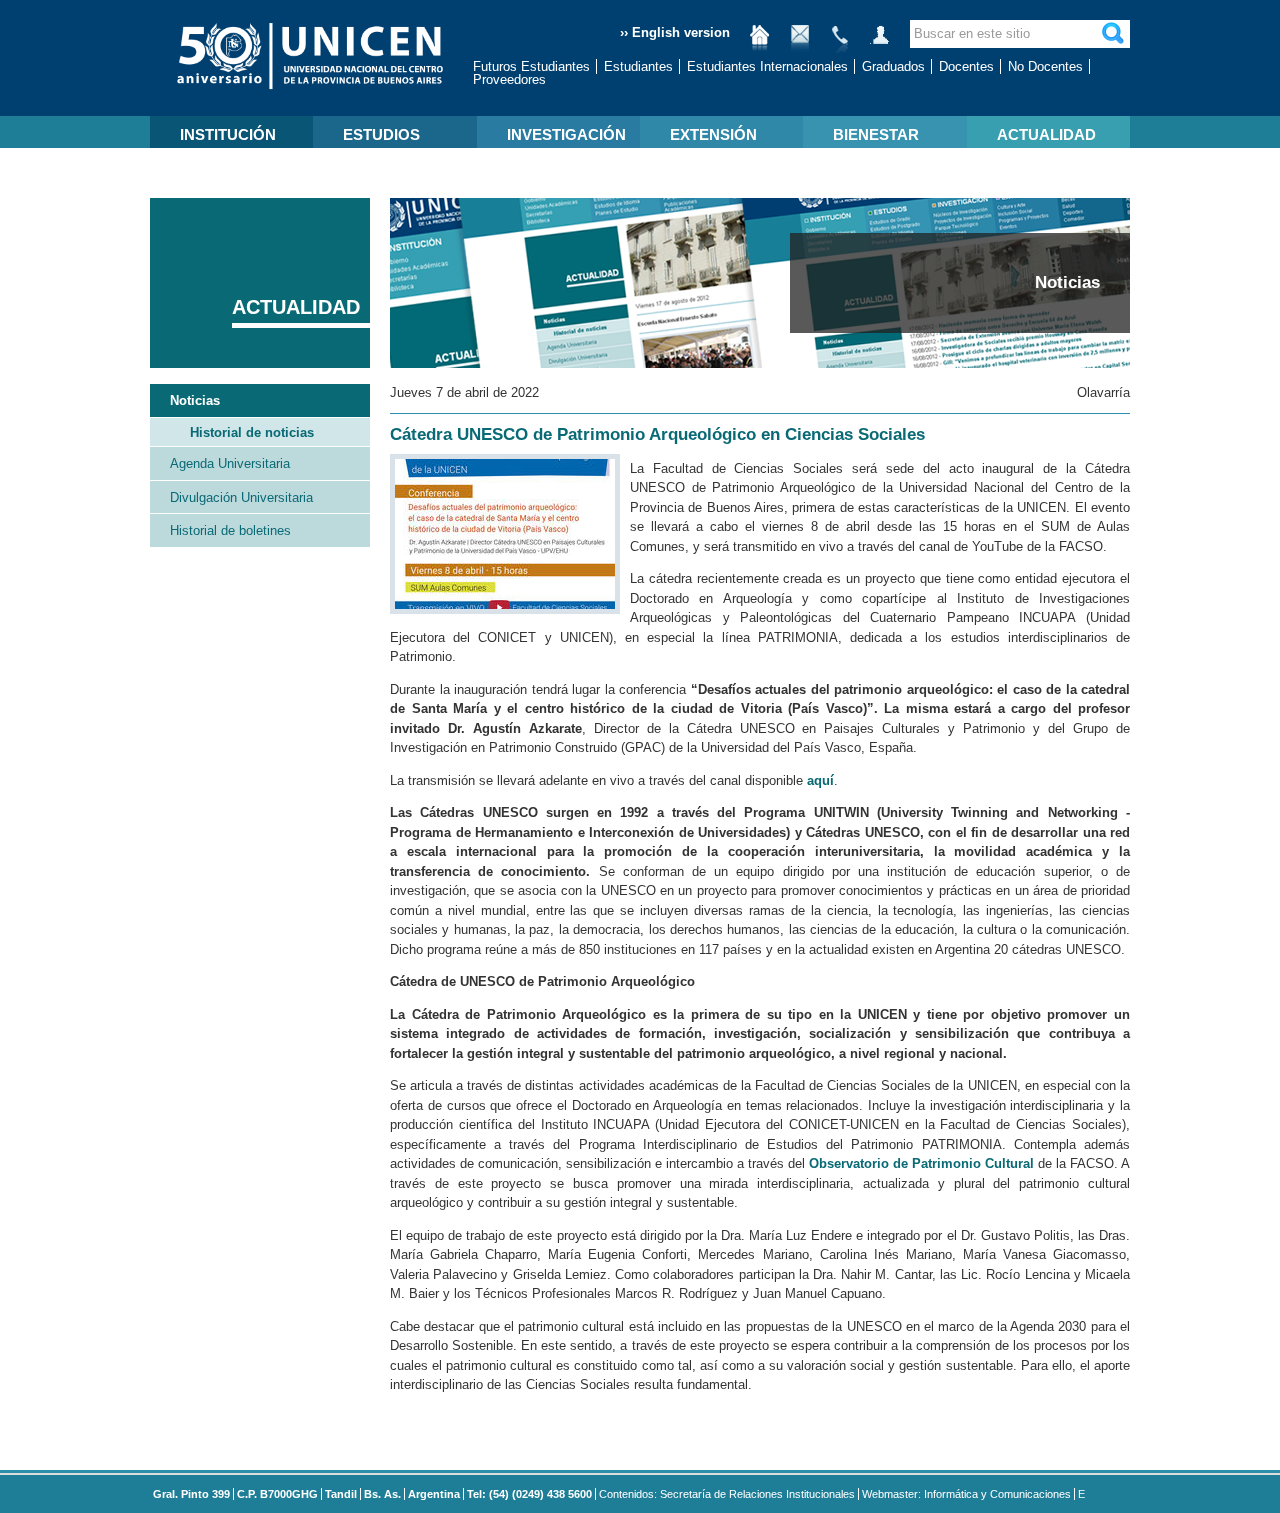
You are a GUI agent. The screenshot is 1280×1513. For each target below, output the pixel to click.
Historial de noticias (252, 432)
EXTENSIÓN (713, 134)
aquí (820, 780)
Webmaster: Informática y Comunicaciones (966, 1494)
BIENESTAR (876, 134)
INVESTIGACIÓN (566, 134)
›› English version (675, 32)
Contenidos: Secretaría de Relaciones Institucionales (727, 1494)
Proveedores (509, 79)
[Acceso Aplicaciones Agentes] (880, 42)
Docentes (966, 66)
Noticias (195, 400)
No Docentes (1045, 66)
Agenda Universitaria (230, 463)
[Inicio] (760, 42)
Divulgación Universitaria (241, 497)
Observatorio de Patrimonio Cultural (921, 1163)
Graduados (893, 66)
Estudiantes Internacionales (767, 66)
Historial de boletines (230, 530)
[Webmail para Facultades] (800, 42)
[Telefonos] (840, 42)
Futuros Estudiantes (531, 66)
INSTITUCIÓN (228, 134)
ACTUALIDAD (1046, 134)
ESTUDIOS (381, 134)
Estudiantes (638, 66)
